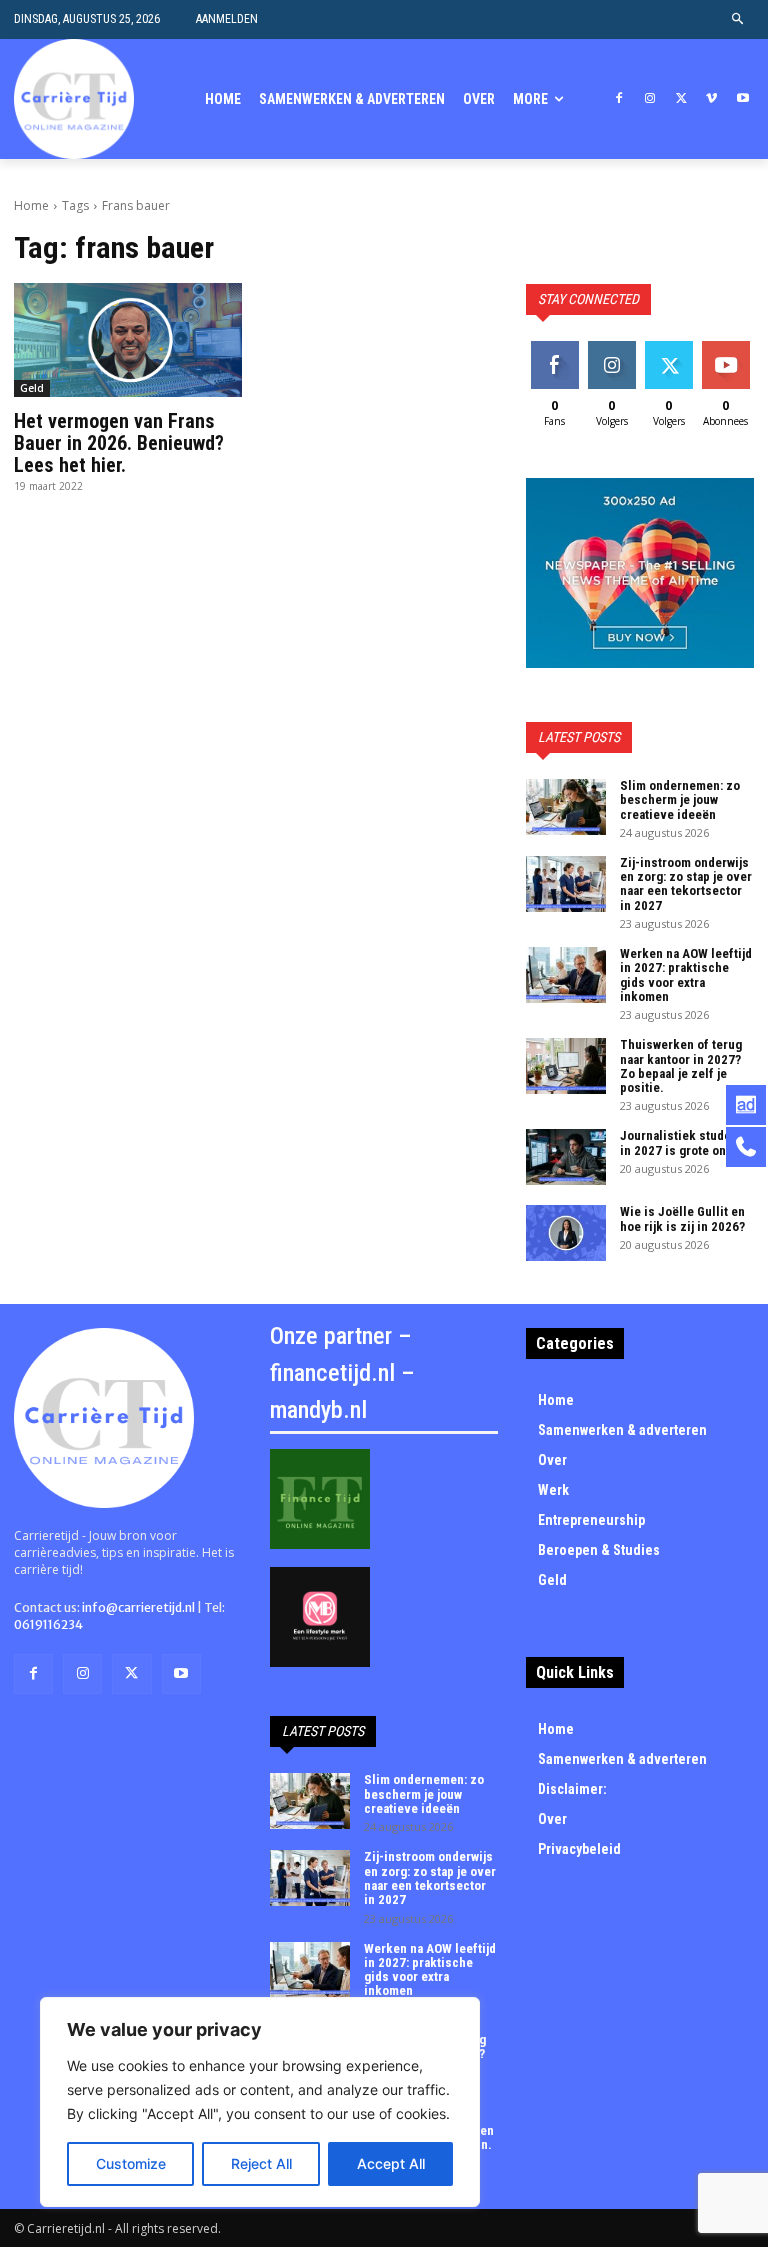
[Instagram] (650, 99)
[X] (681, 99)
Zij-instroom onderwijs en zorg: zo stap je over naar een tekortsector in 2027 (686, 884)
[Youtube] (742, 99)
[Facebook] (619, 99)
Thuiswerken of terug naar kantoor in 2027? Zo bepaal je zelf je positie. (681, 1066)
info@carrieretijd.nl (138, 1607)
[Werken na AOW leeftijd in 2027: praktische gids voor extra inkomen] (566, 975)
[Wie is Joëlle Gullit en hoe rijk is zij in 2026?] (566, 1233)
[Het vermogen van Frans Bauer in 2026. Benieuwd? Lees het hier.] (128, 340)
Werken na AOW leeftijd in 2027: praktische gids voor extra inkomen (686, 975)
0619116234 (48, 1624)
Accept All (391, 2163)
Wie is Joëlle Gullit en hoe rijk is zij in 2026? (682, 1218)
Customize (131, 2163)
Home (31, 205)
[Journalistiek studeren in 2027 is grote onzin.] (566, 1157)
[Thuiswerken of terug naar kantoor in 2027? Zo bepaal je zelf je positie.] (566, 1066)
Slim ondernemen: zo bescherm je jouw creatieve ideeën (680, 800)
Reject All (261, 2163)
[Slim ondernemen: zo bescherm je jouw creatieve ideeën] (566, 807)
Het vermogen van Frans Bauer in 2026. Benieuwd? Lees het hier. (119, 443)
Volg (611, 348)
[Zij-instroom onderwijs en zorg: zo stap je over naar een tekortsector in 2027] (566, 884)
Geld (32, 388)
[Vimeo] (711, 99)
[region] (260, 2102)
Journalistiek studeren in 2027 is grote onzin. (685, 1142)
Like (554, 348)
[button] (738, 19)
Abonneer (728, 348)
